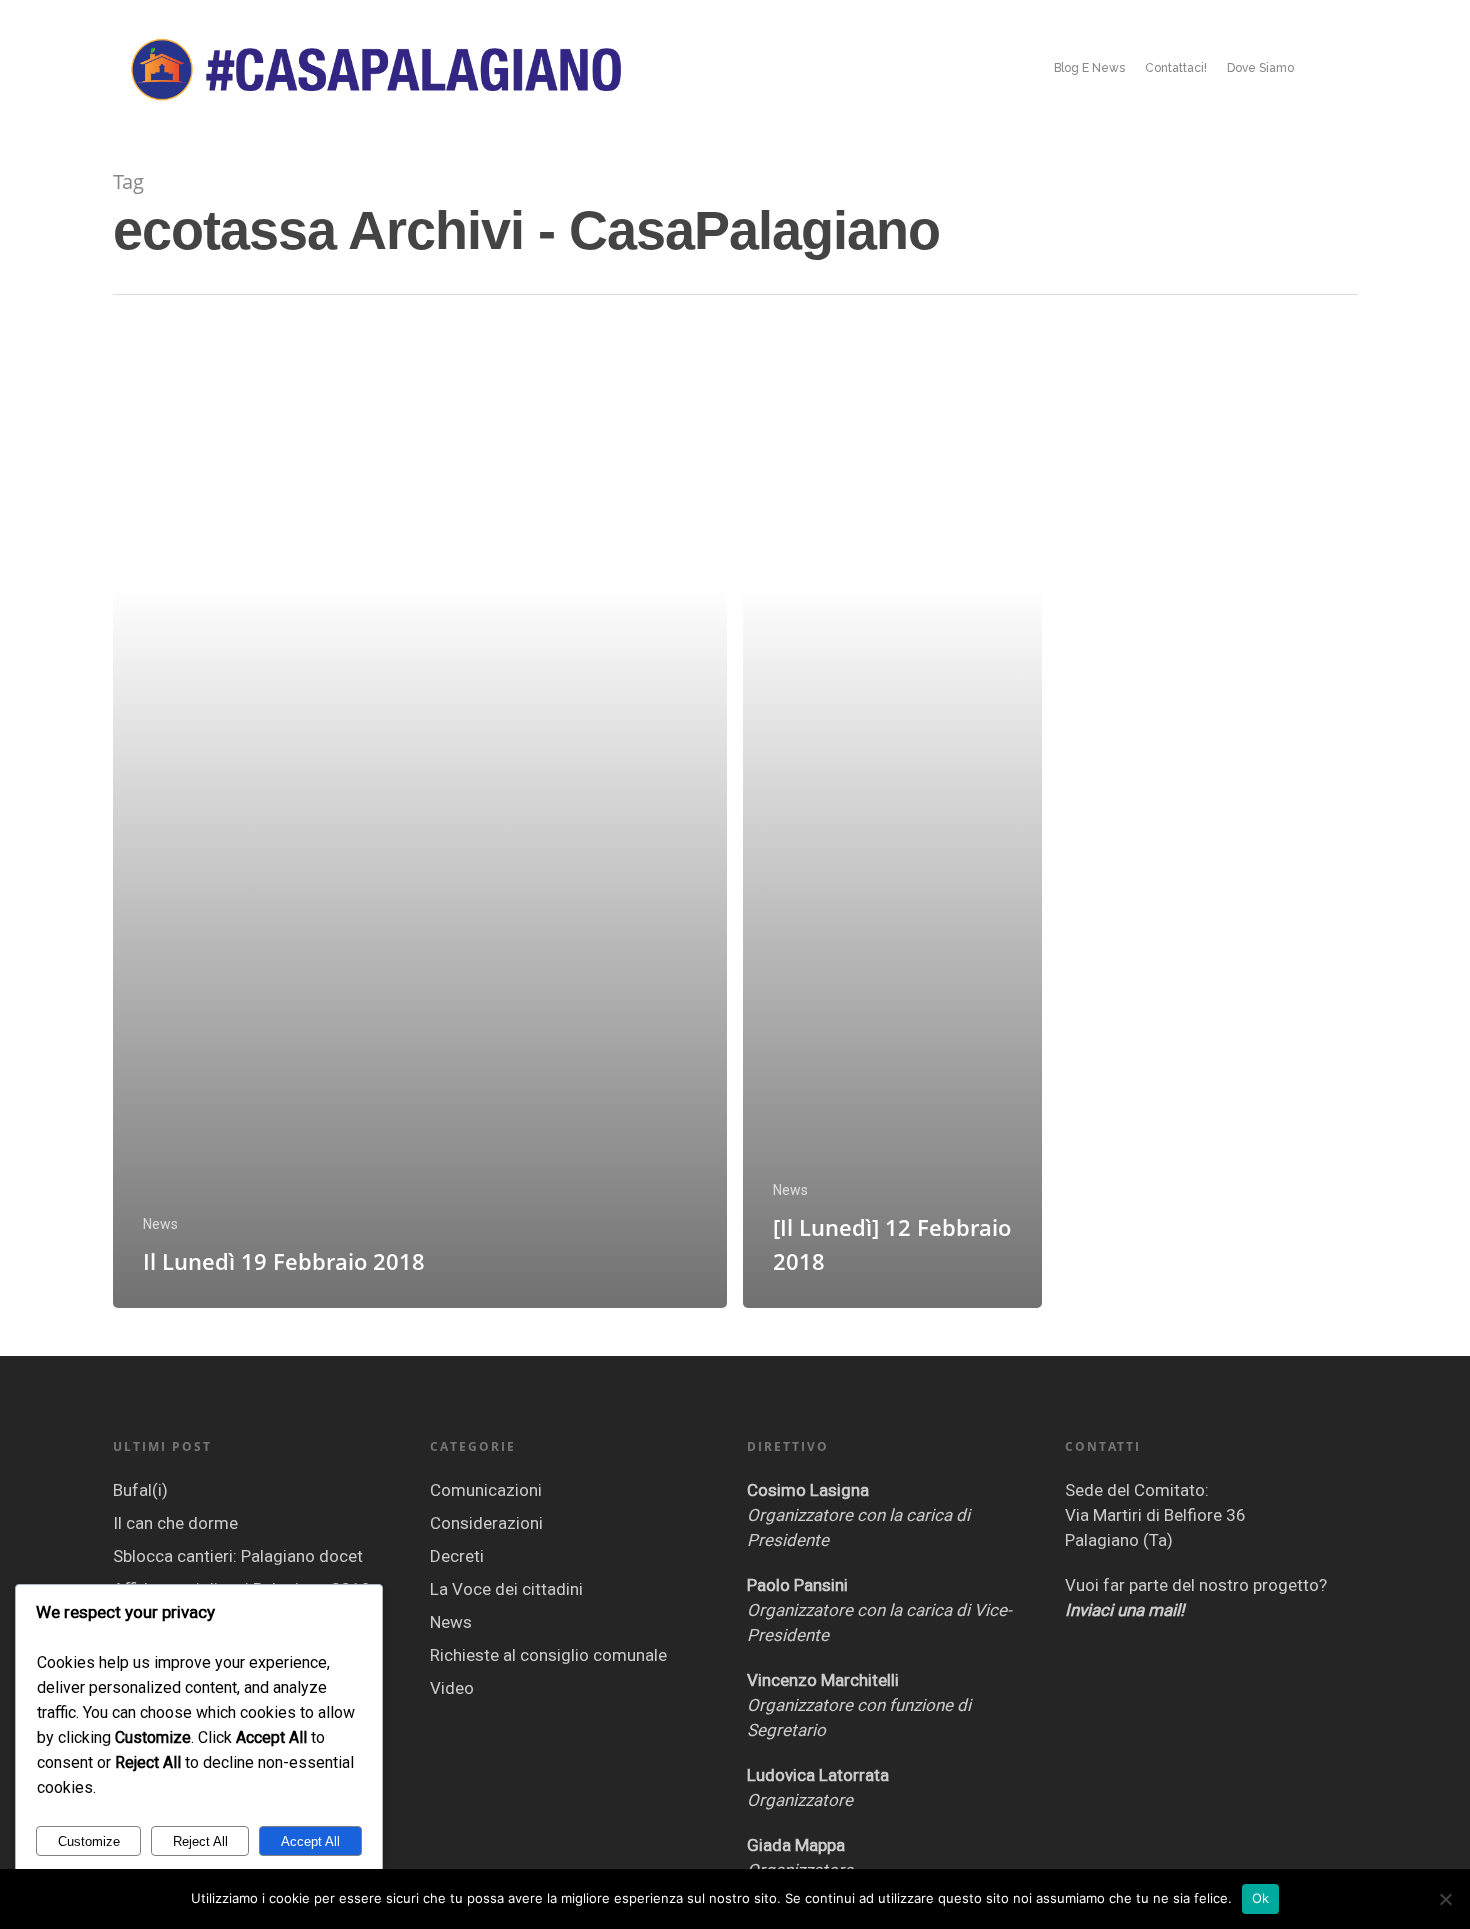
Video (452, 1688)
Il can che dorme (175, 1523)
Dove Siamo (1260, 68)
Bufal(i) (140, 1490)
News (160, 1224)
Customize (89, 1841)
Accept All (310, 1841)
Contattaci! (1176, 68)
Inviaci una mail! (1124, 1610)
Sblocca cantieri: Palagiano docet (238, 1556)
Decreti (457, 1556)
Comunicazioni (486, 1490)
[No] (1445, 1899)
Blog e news (1089, 68)
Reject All (200, 1841)
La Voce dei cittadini (506, 1589)
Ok (1261, 1898)
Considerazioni (486, 1523)
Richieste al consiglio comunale (548, 1655)
